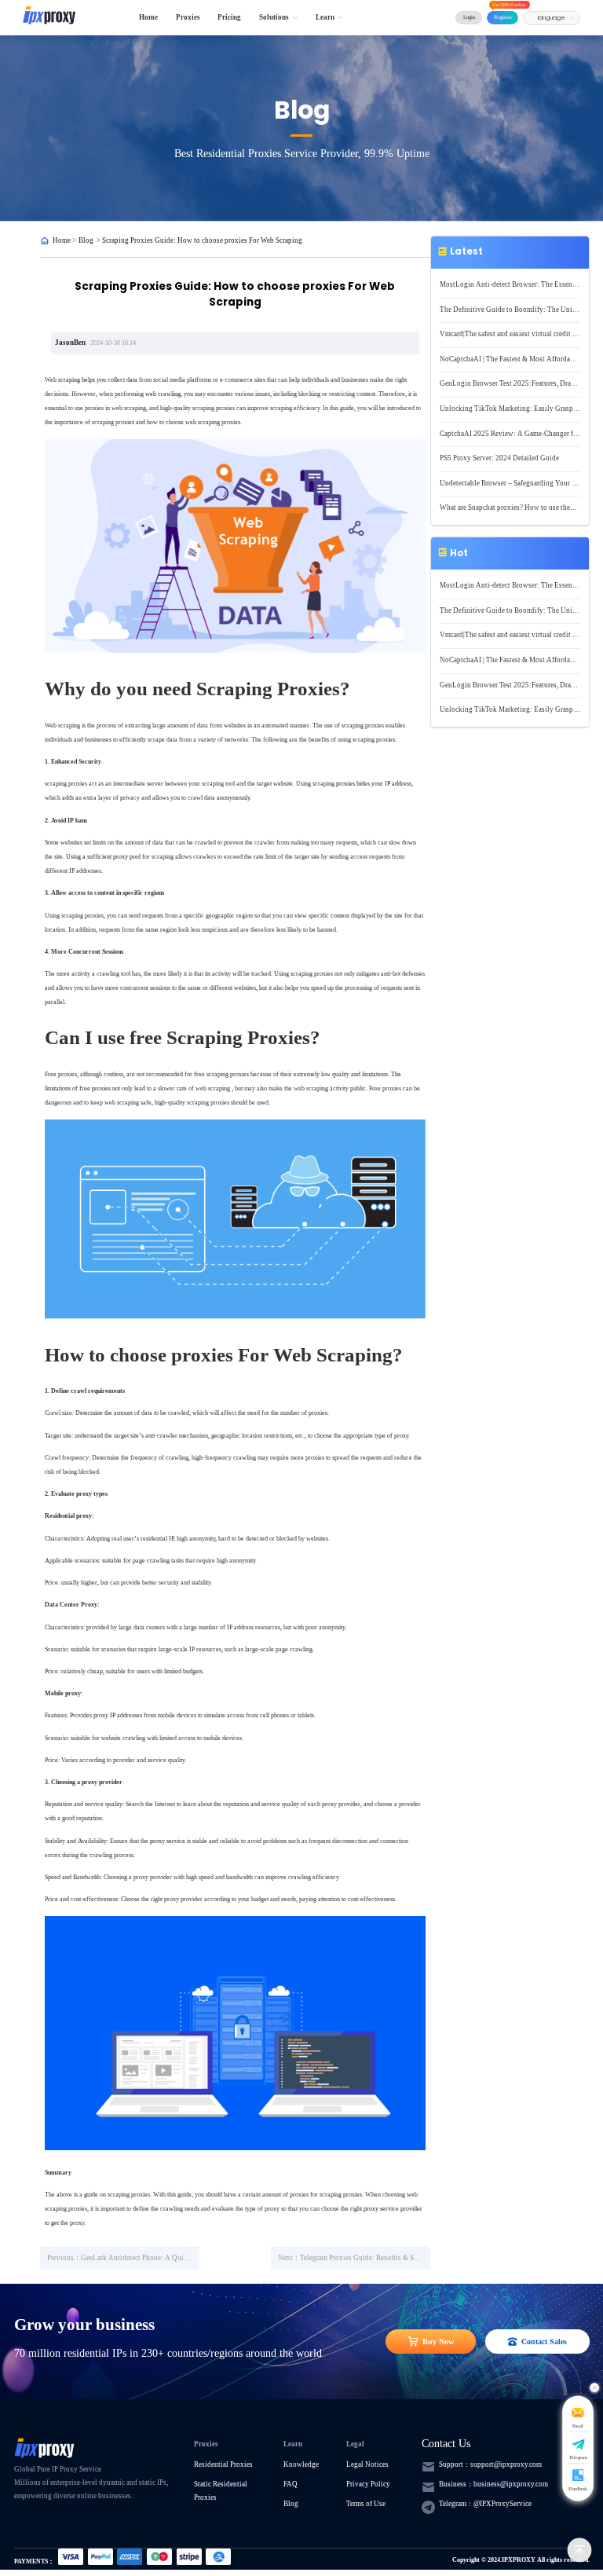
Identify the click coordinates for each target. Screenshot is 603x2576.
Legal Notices (367, 2464)
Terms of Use (366, 2504)
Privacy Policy (368, 2484)
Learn (325, 17)
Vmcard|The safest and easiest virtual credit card (510, 334)
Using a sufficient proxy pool (103, 856)
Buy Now (438, 2341)
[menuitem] (149, 18)
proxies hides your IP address (374, 783)
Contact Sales (544, 2341)
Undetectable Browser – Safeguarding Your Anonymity (510, 483)
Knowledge (301, 2464)
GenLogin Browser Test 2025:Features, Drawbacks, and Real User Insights (510, 383)
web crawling (163, 394)
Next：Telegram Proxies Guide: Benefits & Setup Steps (354, 2258)
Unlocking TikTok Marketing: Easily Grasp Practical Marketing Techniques (510, 409)
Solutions (274, 17)
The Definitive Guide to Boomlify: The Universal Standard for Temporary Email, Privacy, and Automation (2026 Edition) (510, 310)
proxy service (168, 1841)
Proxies (188, 17)
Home (148, 17)
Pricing (229, 17)
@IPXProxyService (502, 2504)
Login (469, 17)
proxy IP (104, 1715)
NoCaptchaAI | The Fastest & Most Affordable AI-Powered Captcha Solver (510, 359)
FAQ (291, 2484)
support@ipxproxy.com (506, 2464)
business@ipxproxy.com (511, 2484)
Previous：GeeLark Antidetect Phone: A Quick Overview (123, 2258)
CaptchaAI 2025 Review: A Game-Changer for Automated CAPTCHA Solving (510, 434)
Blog (86, 240)
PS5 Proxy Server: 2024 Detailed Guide (499, 458)
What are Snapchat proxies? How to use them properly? (510, 508)
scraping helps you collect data (98, 379)
